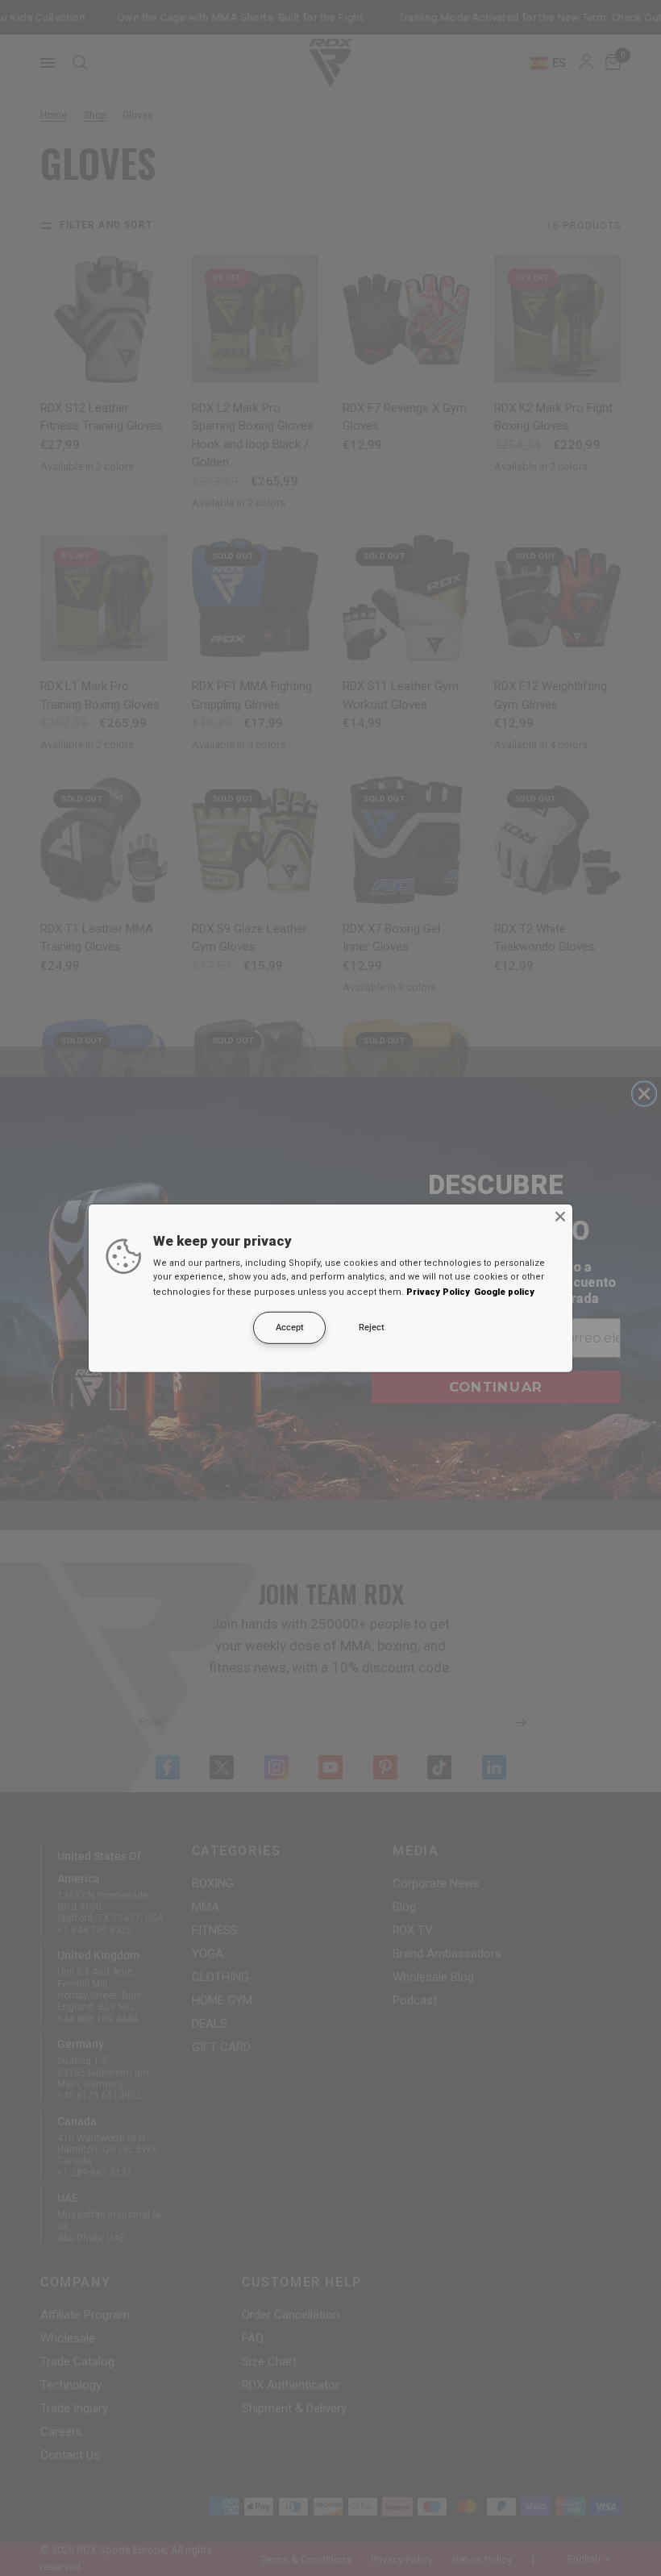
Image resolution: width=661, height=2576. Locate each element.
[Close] (560, 1216)
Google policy (504, 1292)
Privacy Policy (438, 1292)
